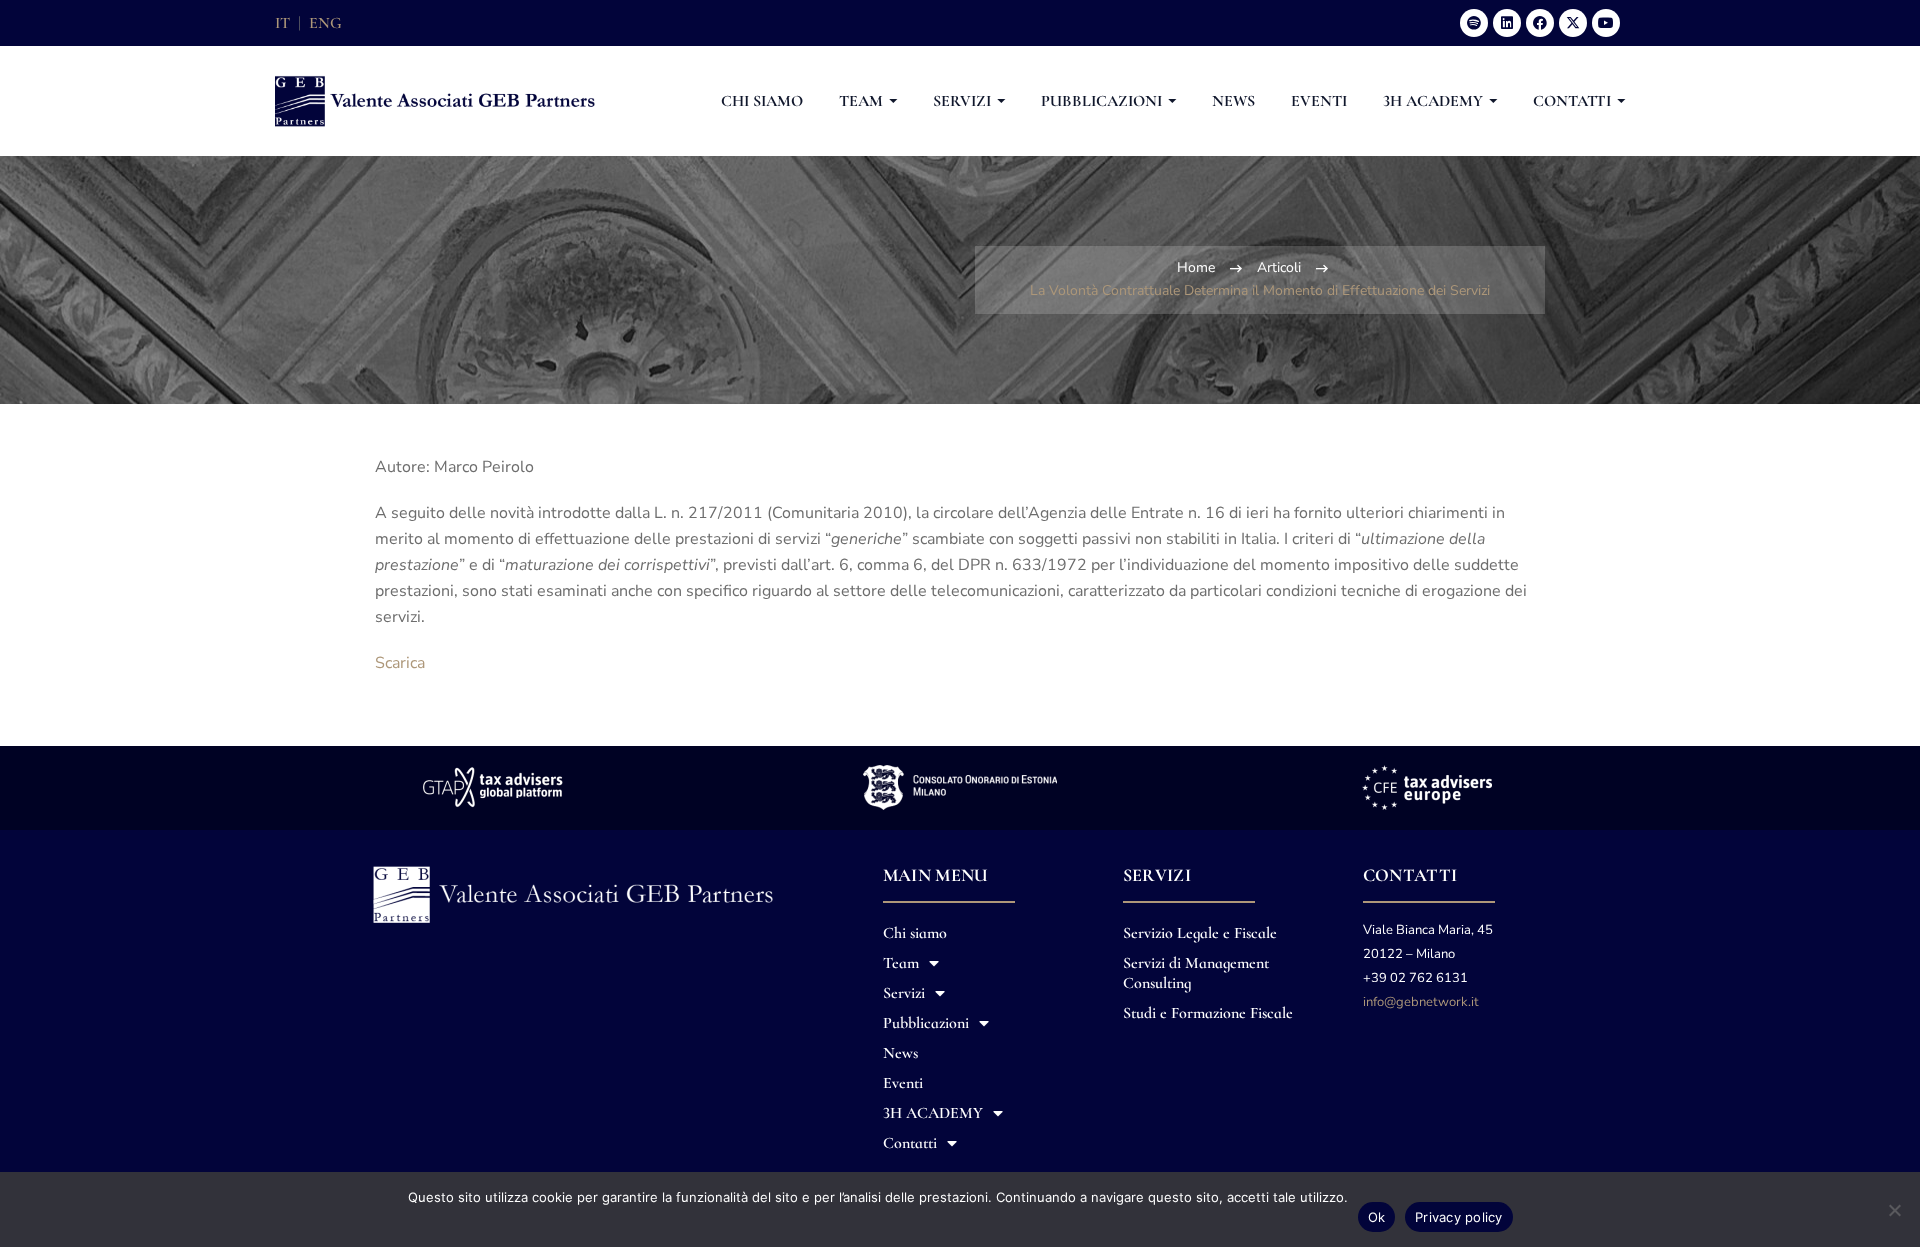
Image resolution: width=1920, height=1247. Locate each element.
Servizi (904, 993)
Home (1196, 267)
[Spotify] (1474, 23)
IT (282, 23)
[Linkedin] (1507, 23)
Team (901, 963)
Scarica (400, 663)
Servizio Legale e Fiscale (1200, 933)
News (900, 1053)
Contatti (910, 1143)
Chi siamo (915, 933)
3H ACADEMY (933, 1113)
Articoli (1279, 267)
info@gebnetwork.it (1421, 1002)
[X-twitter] (1573, 23)
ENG (325, 23)
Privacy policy (1459, 1217)
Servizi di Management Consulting (1196, 973)
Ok (1377, 1217)
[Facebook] (1540, 23)
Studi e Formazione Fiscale (1208, 1013)
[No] (1895, 1210)
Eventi (903, 1083)
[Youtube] (1606, 23)
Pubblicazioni (926, 1023)
